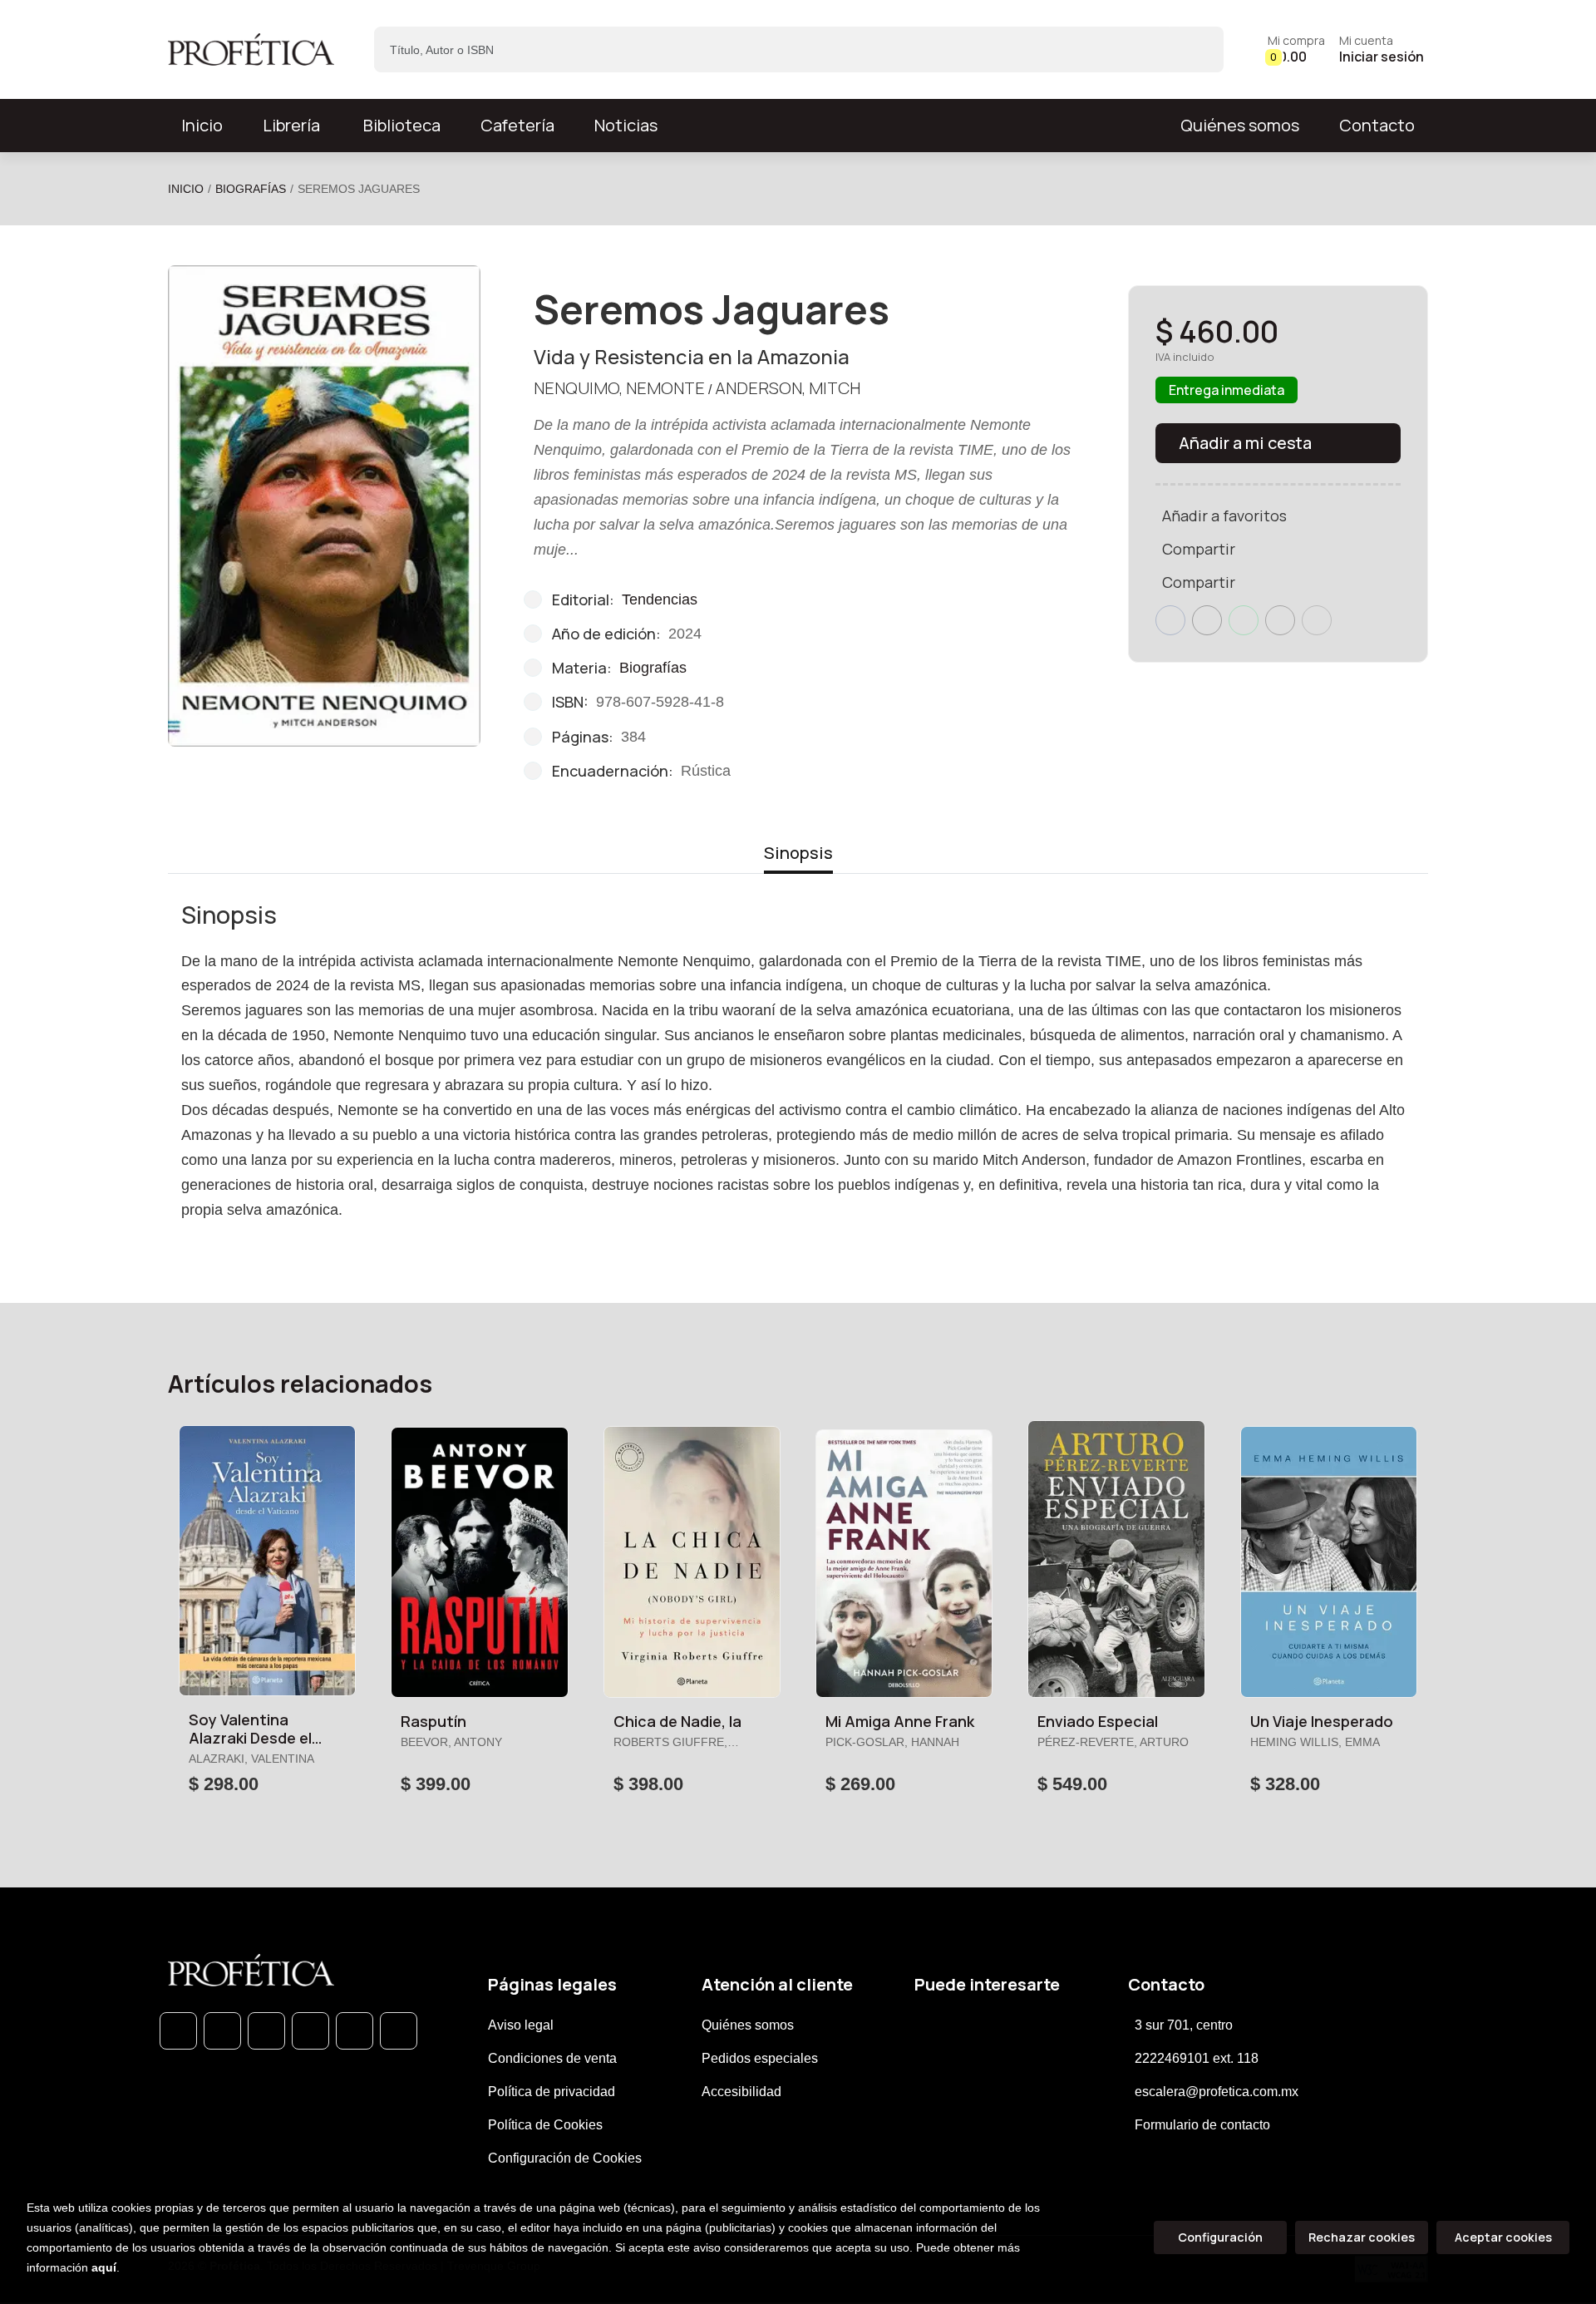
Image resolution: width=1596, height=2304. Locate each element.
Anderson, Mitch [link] (788, 388)
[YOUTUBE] (399, 2031)
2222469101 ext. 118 (1197, 2058)
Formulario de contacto (1202, 2125)
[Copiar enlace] (1317, 620)
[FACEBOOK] (222, 2031)
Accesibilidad (741, 2092)
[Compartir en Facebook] (1170, 620)
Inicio (186, 189)
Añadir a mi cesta (1245, 443)
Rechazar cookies (1362, 2237)
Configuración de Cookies (565, 2158)
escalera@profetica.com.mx (1217, 2092)
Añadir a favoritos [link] (1224, 516)
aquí (104, 2267)
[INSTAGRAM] (310, 2031)
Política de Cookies (545, 2125)
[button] (1296, 49)
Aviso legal (521, 2025)
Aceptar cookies (1503, 2237)
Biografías (251, 189)
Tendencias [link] (660, 599)
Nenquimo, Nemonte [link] (619, 388)
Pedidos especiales (760, 2058)
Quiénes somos (1240, 125)
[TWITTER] (266, 2031)
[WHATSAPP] (178, 2031)
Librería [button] (291, 125)
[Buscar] (1197, 49)
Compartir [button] (1199, 549)
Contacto (1377, 125)
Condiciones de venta (552, 2058)
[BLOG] (355, 2031)
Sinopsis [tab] (798, 853)
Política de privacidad (552, 2092)
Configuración (1220, 2237)
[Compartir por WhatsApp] (1244, 620)
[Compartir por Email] (1280, 620)
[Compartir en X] (1207, 620)
